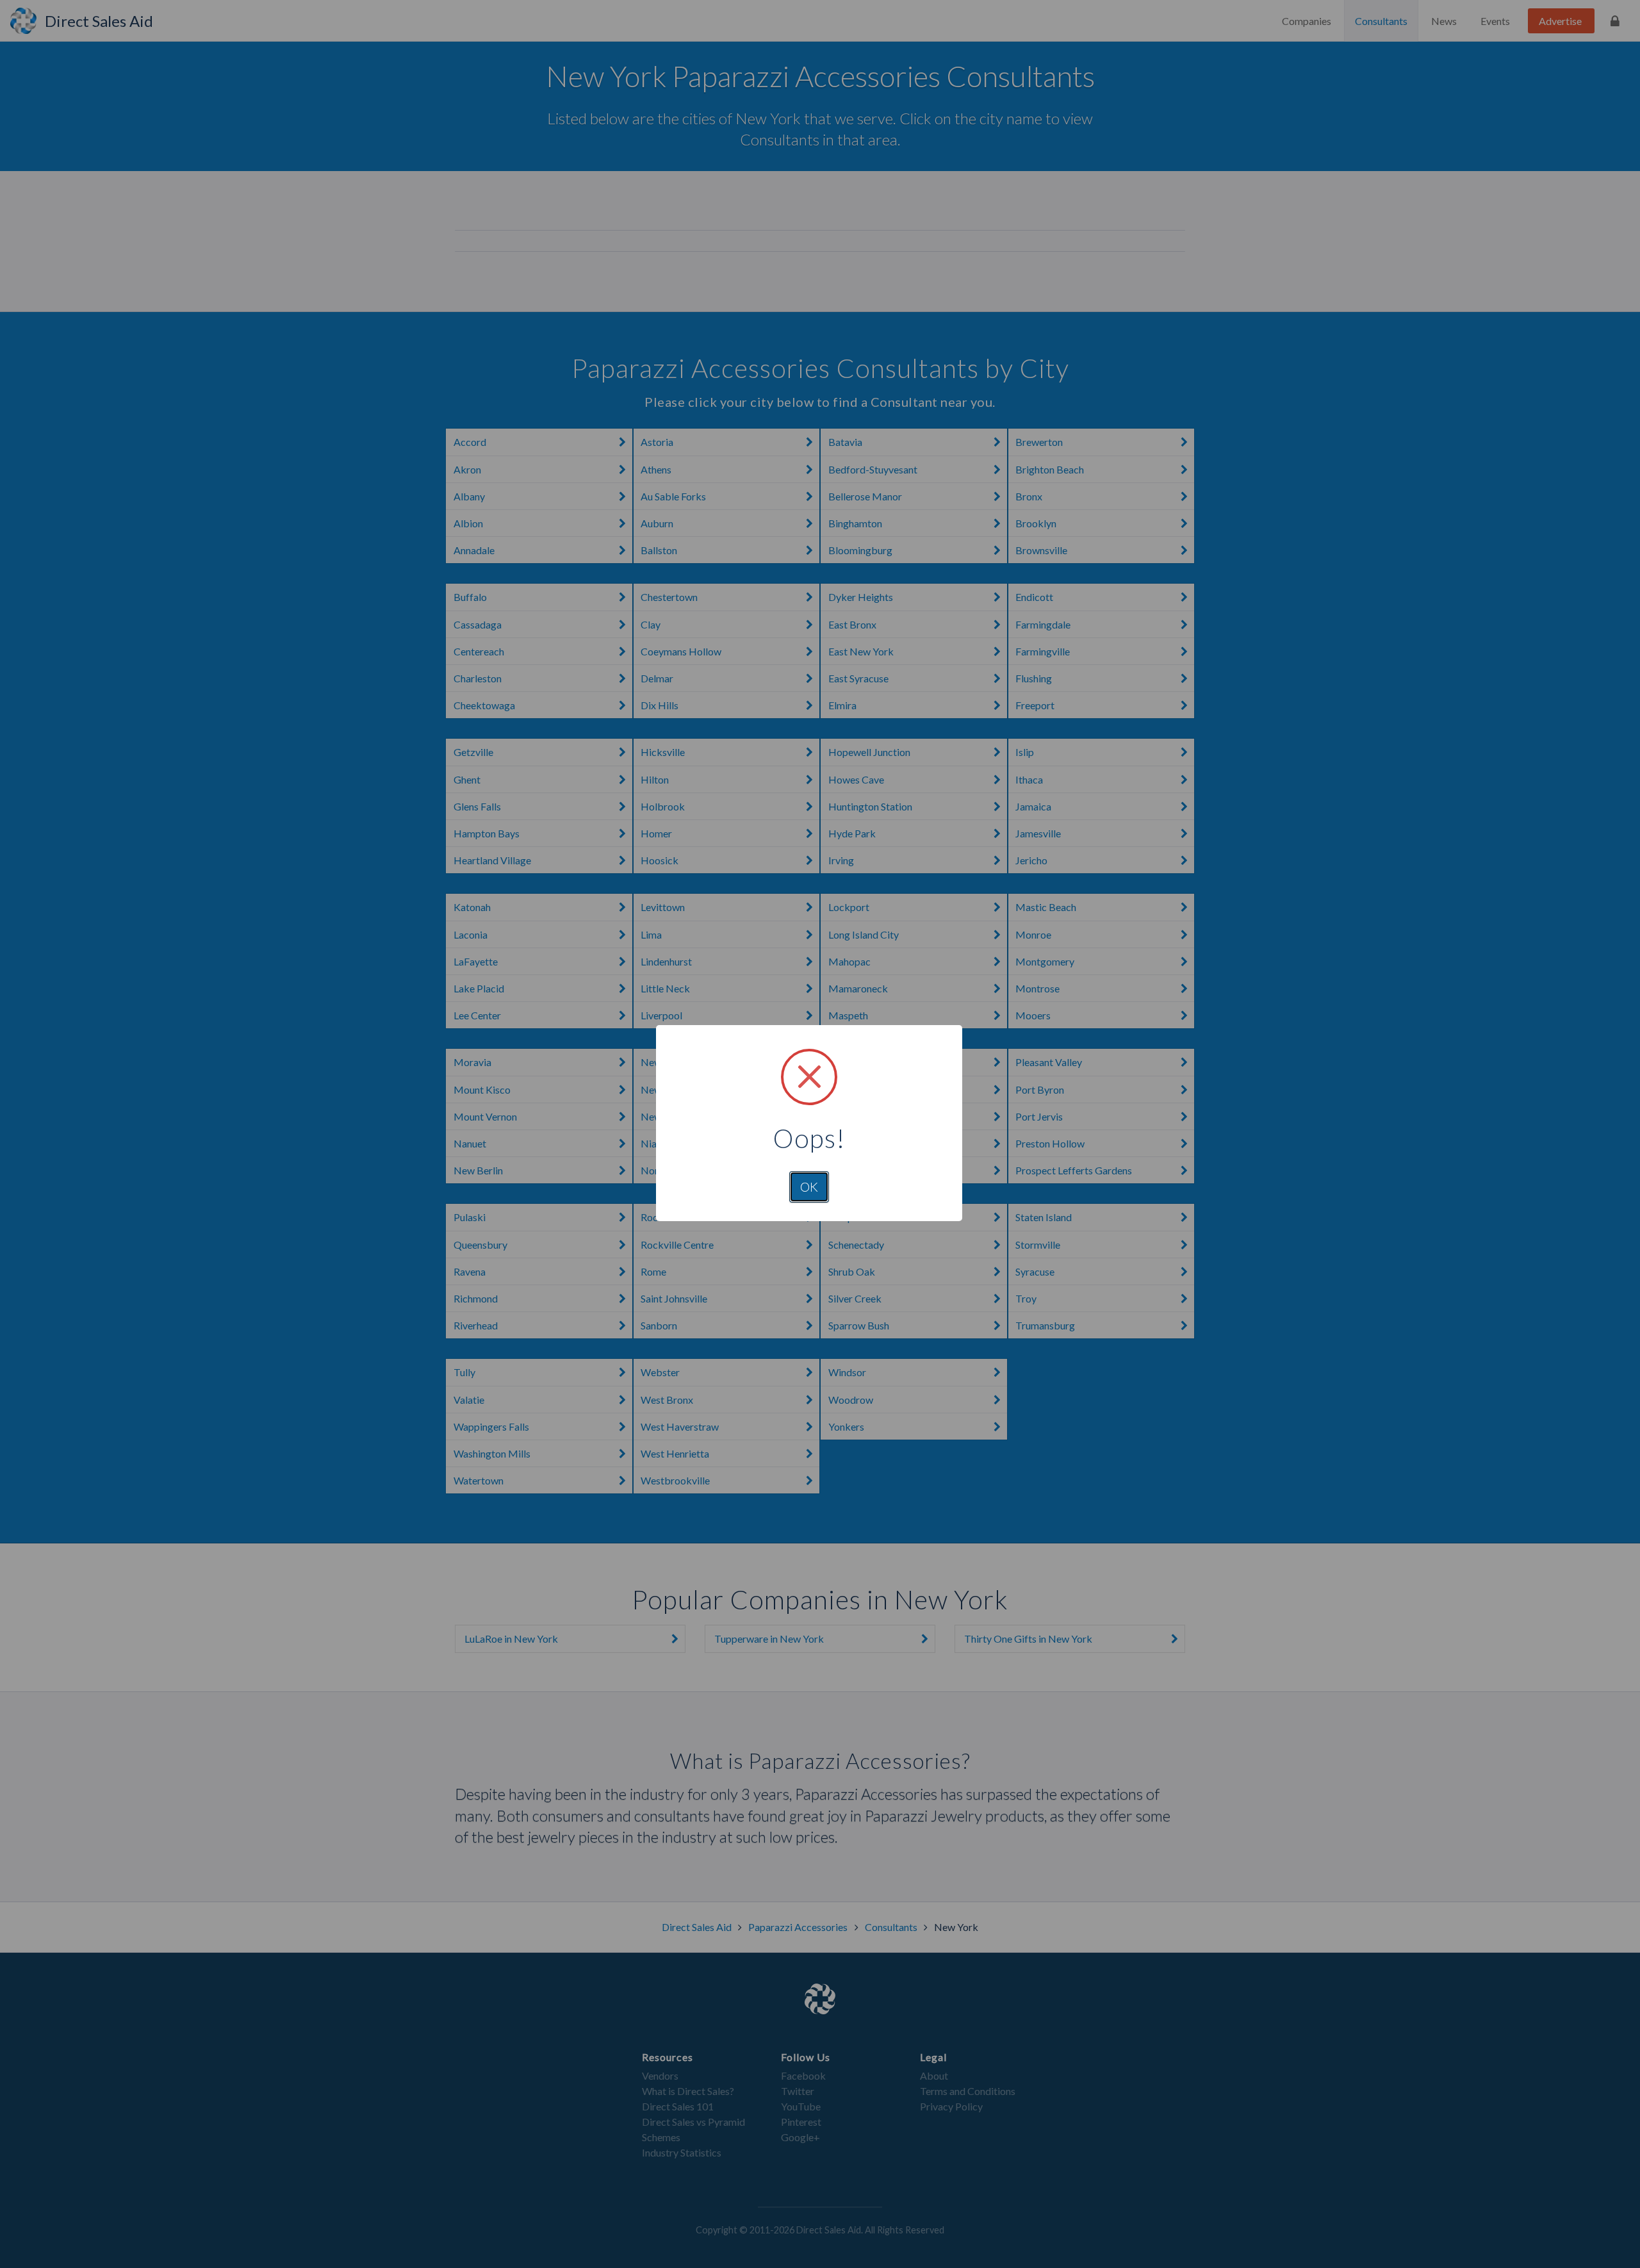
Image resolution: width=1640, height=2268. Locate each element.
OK (809, 1187)
